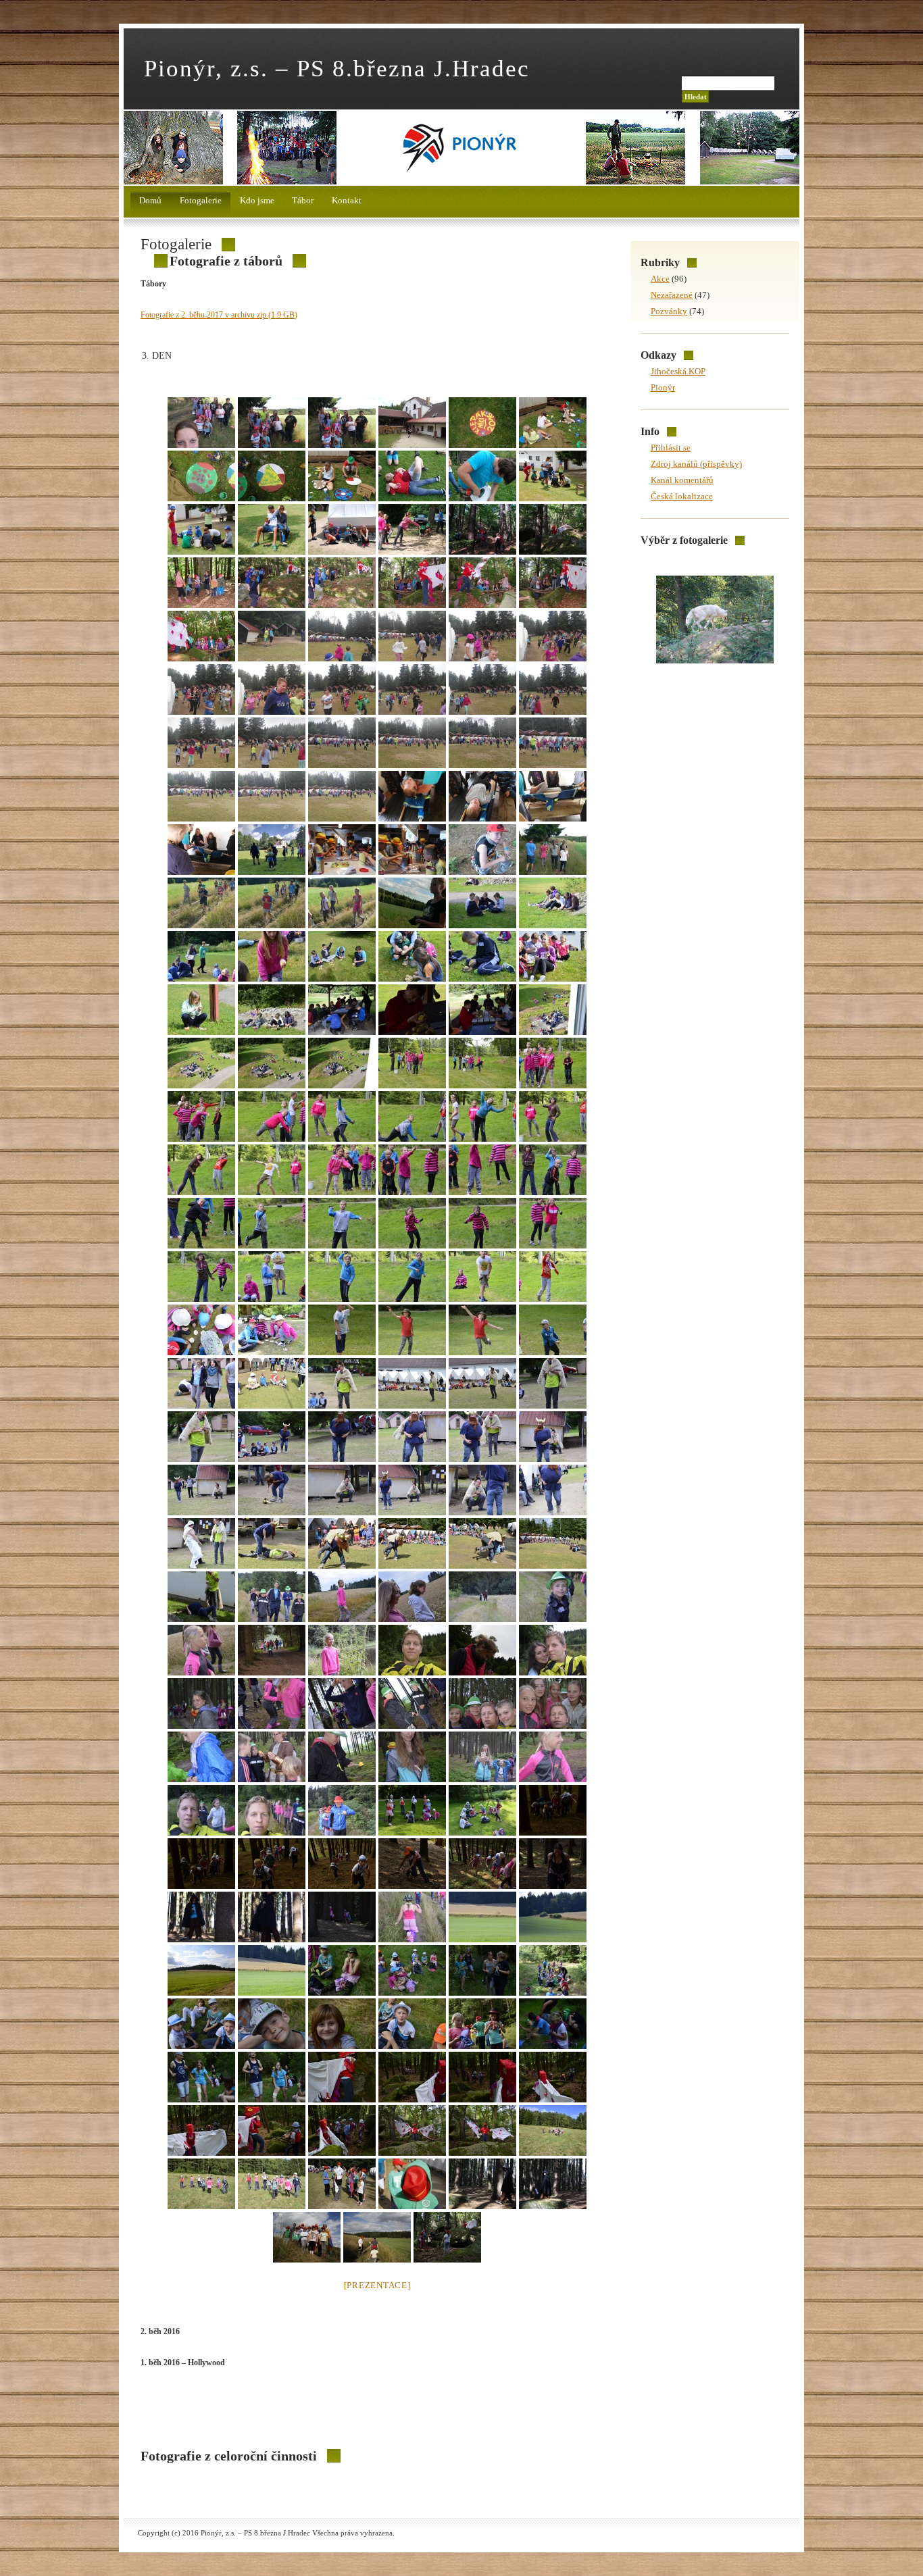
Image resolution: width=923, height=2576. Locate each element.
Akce (660, 279)
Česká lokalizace (682, 496)
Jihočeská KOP (678, 371)
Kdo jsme (257, 200)
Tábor (303, 200)
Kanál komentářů (682, 480)
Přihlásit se (671, 448)
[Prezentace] (377, 2285)
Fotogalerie (201, 200)
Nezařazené (672, 295)
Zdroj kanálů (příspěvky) (696, 464)
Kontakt (347, 200)
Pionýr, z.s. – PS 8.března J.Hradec (337, 68)
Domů (150, 200)
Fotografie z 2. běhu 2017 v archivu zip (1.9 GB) (219, 315)
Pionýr (663, 387)
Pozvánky (669, 311)
